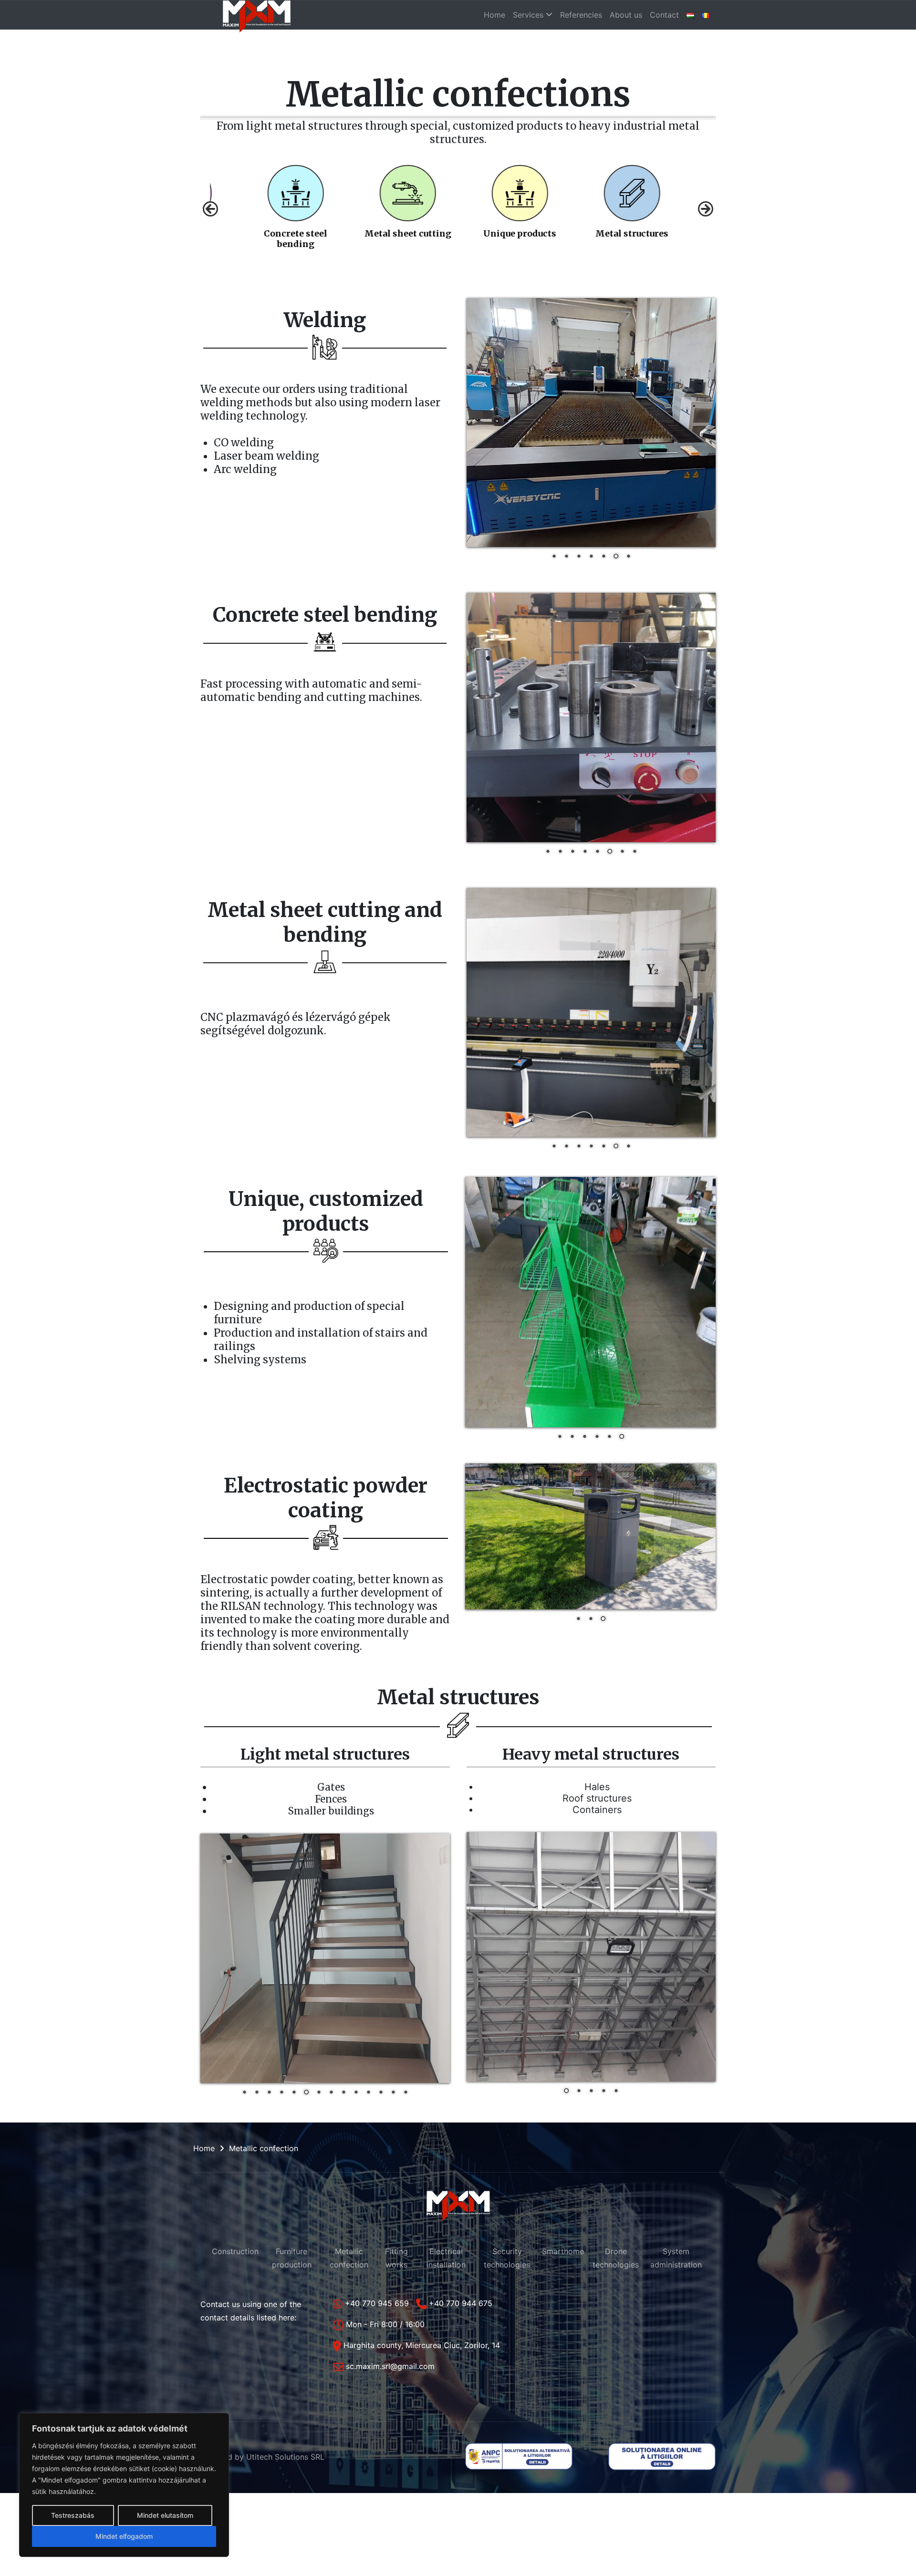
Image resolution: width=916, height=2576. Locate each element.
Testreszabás (73, 2515)
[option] (290, 201)
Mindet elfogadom (124, 2536)
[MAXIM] (257, 15)
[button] (210, 209)
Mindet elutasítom (165, 2515)
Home (204, 2148)
